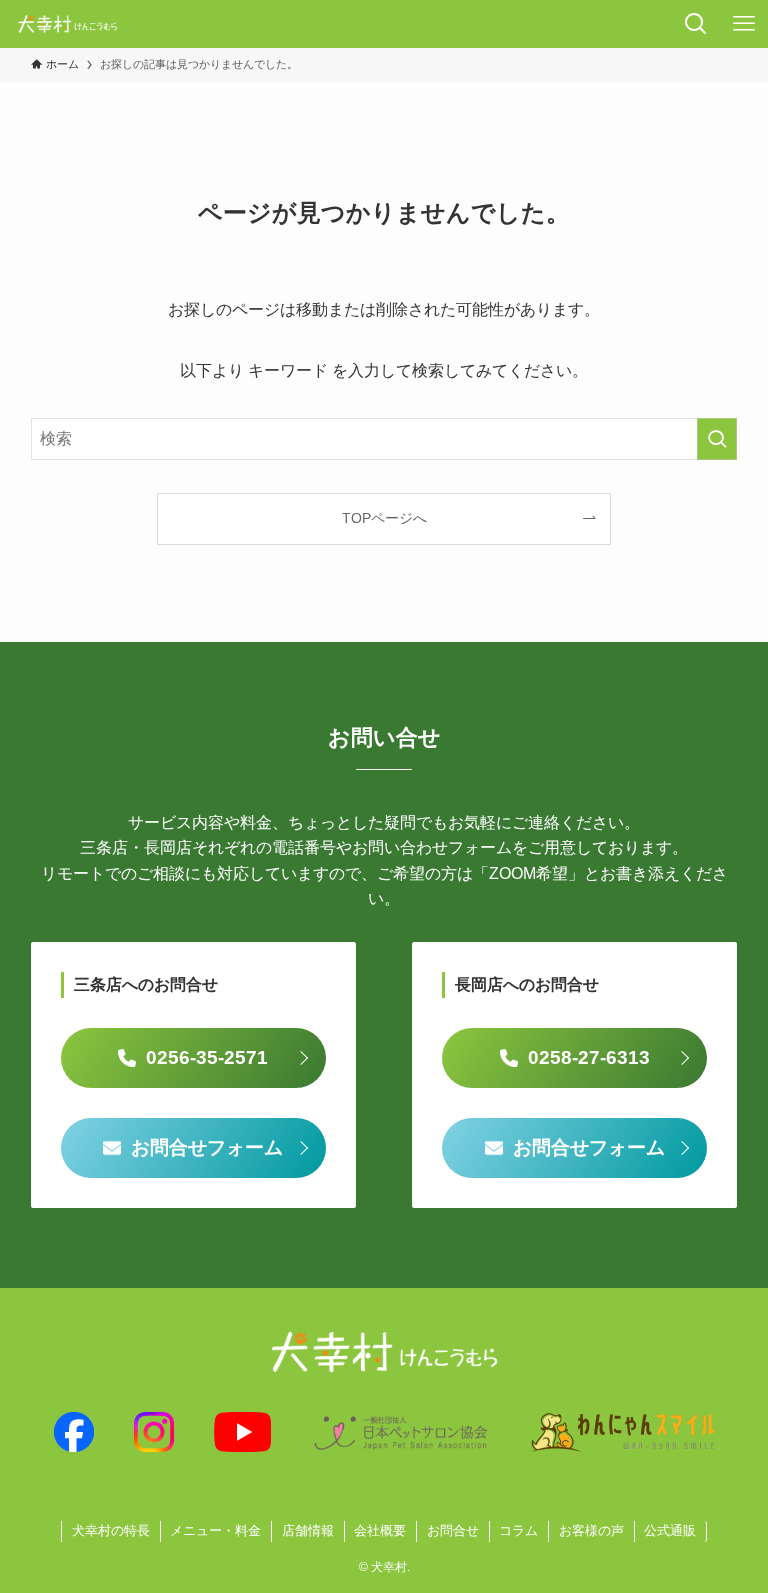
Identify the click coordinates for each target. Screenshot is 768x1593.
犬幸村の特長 (111, 1530)
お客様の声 (591, 1530)
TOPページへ (384, 518)
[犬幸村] (67, 24)
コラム (518, 1530)
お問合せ (453, 1530)
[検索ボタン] (696, 24)
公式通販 (670, 1530)
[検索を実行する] (717, 439)
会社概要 (380, 1530)
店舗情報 (308, 1530)
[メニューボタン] (744, 24)
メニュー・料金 (215, 1530)
